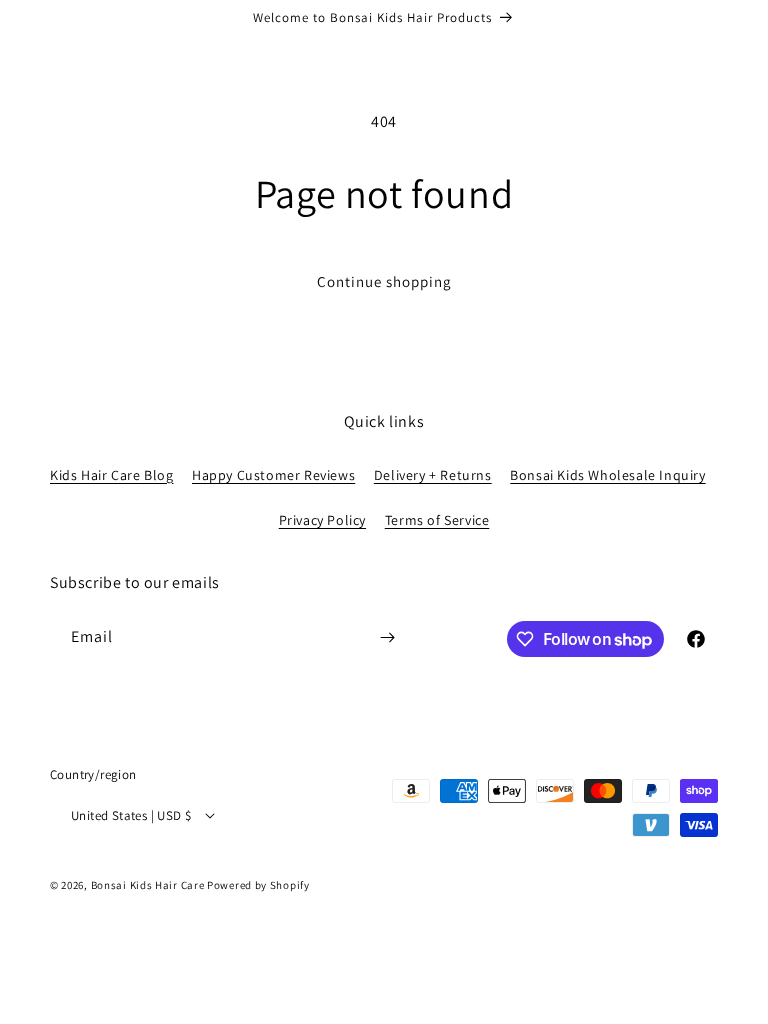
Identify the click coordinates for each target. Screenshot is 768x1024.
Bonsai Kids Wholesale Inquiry (607, 475)
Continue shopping (384, 281)
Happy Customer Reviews (273, 475)
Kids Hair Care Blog (111, 475)
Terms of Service (437, 520)
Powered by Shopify (258, 885)
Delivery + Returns (433, 475)
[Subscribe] (387, 637)
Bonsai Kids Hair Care (148, 885)
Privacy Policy (322, 520)
